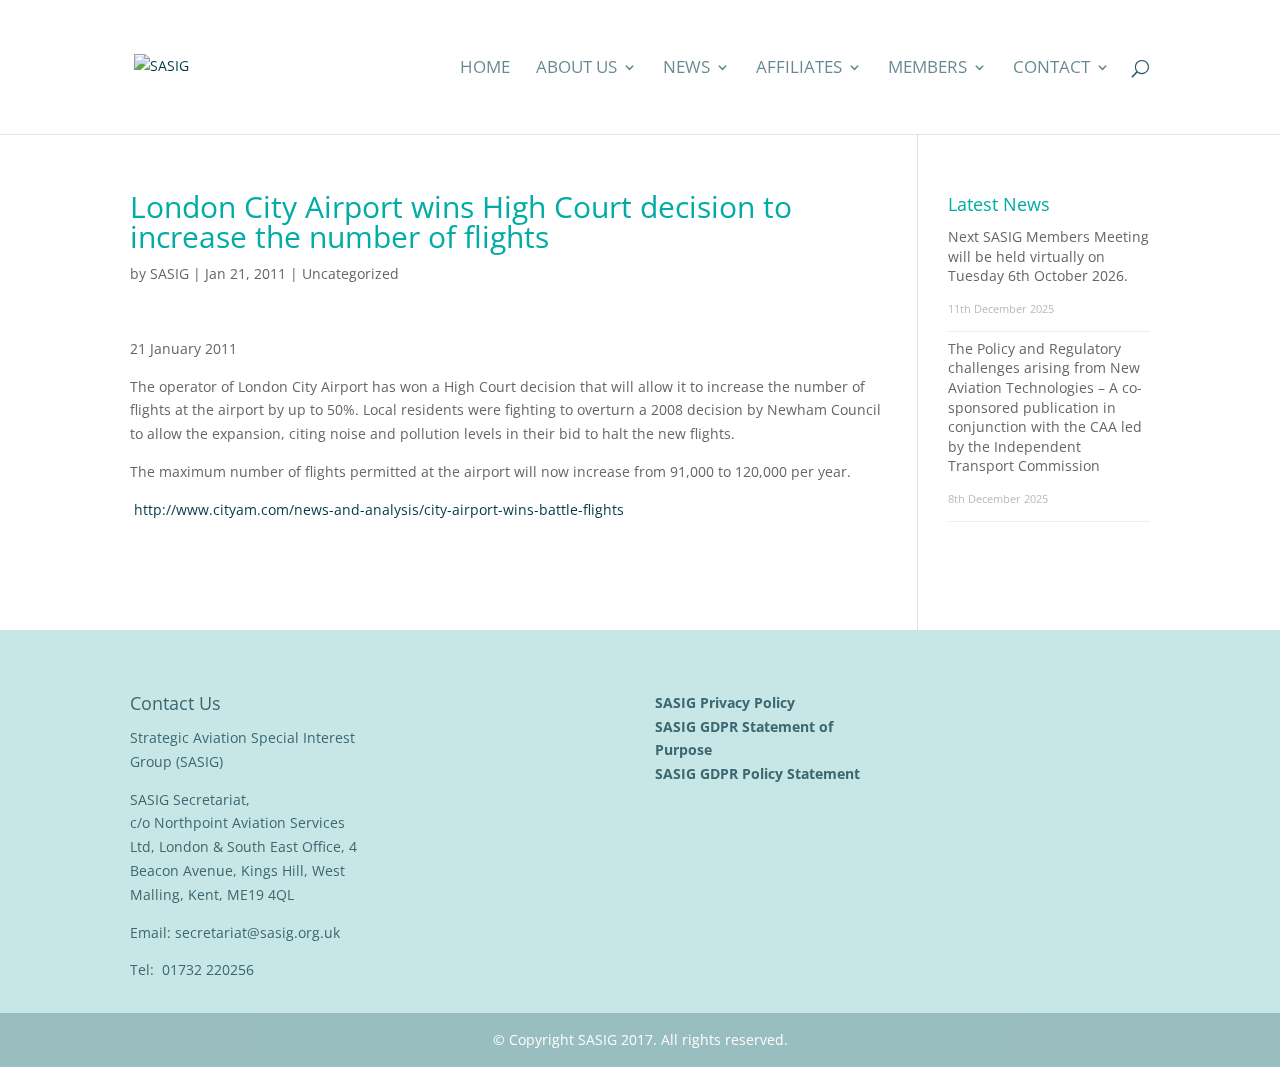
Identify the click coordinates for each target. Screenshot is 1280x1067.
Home (485, 69)
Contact (1051, 69)
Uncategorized (350, 273)
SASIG (169, 273)
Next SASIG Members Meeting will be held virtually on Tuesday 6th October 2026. (1048, 256)
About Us (576, 69)
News (686, 69)
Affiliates (799, 69)
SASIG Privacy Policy (727, 702)
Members (927, 69)
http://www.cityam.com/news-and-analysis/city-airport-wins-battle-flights (379, 509)
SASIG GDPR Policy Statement (759, 773)
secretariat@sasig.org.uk (257, 932)
